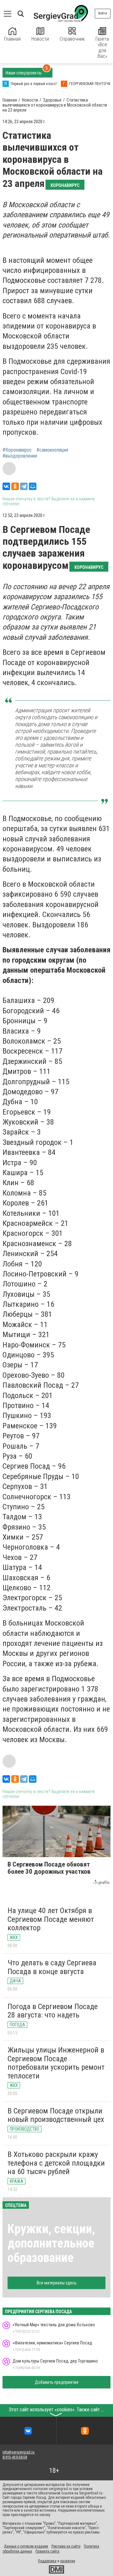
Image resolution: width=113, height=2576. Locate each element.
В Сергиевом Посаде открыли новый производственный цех (56, 2115)
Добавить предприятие (57, 2382)
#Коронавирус (17, 450)
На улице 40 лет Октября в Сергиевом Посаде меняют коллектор (51, 1919)
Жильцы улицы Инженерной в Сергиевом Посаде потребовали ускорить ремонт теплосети (56, 2063)
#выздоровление (20, 456)
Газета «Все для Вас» (102, 48)
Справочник (72, 39)
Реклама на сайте (66, 2546)
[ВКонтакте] (6, 486)
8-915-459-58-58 (15, 2457)
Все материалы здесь (57, 2283)
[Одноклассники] (15, 486)
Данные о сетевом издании (26, 2546)
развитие (68, 2561)
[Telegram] (24, 486)
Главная (12, 39)
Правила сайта (47, 2551)
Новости (40, 39)
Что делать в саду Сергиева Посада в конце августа (52, 1967)
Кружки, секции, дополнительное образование (51, 2243)
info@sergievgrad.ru (19, 2452)
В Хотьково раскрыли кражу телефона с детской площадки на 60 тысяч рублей (56, 2163)
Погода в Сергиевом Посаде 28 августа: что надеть (53, 2011)
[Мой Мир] (33, 486)
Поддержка (47, 2561)
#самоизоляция (52, 450)
